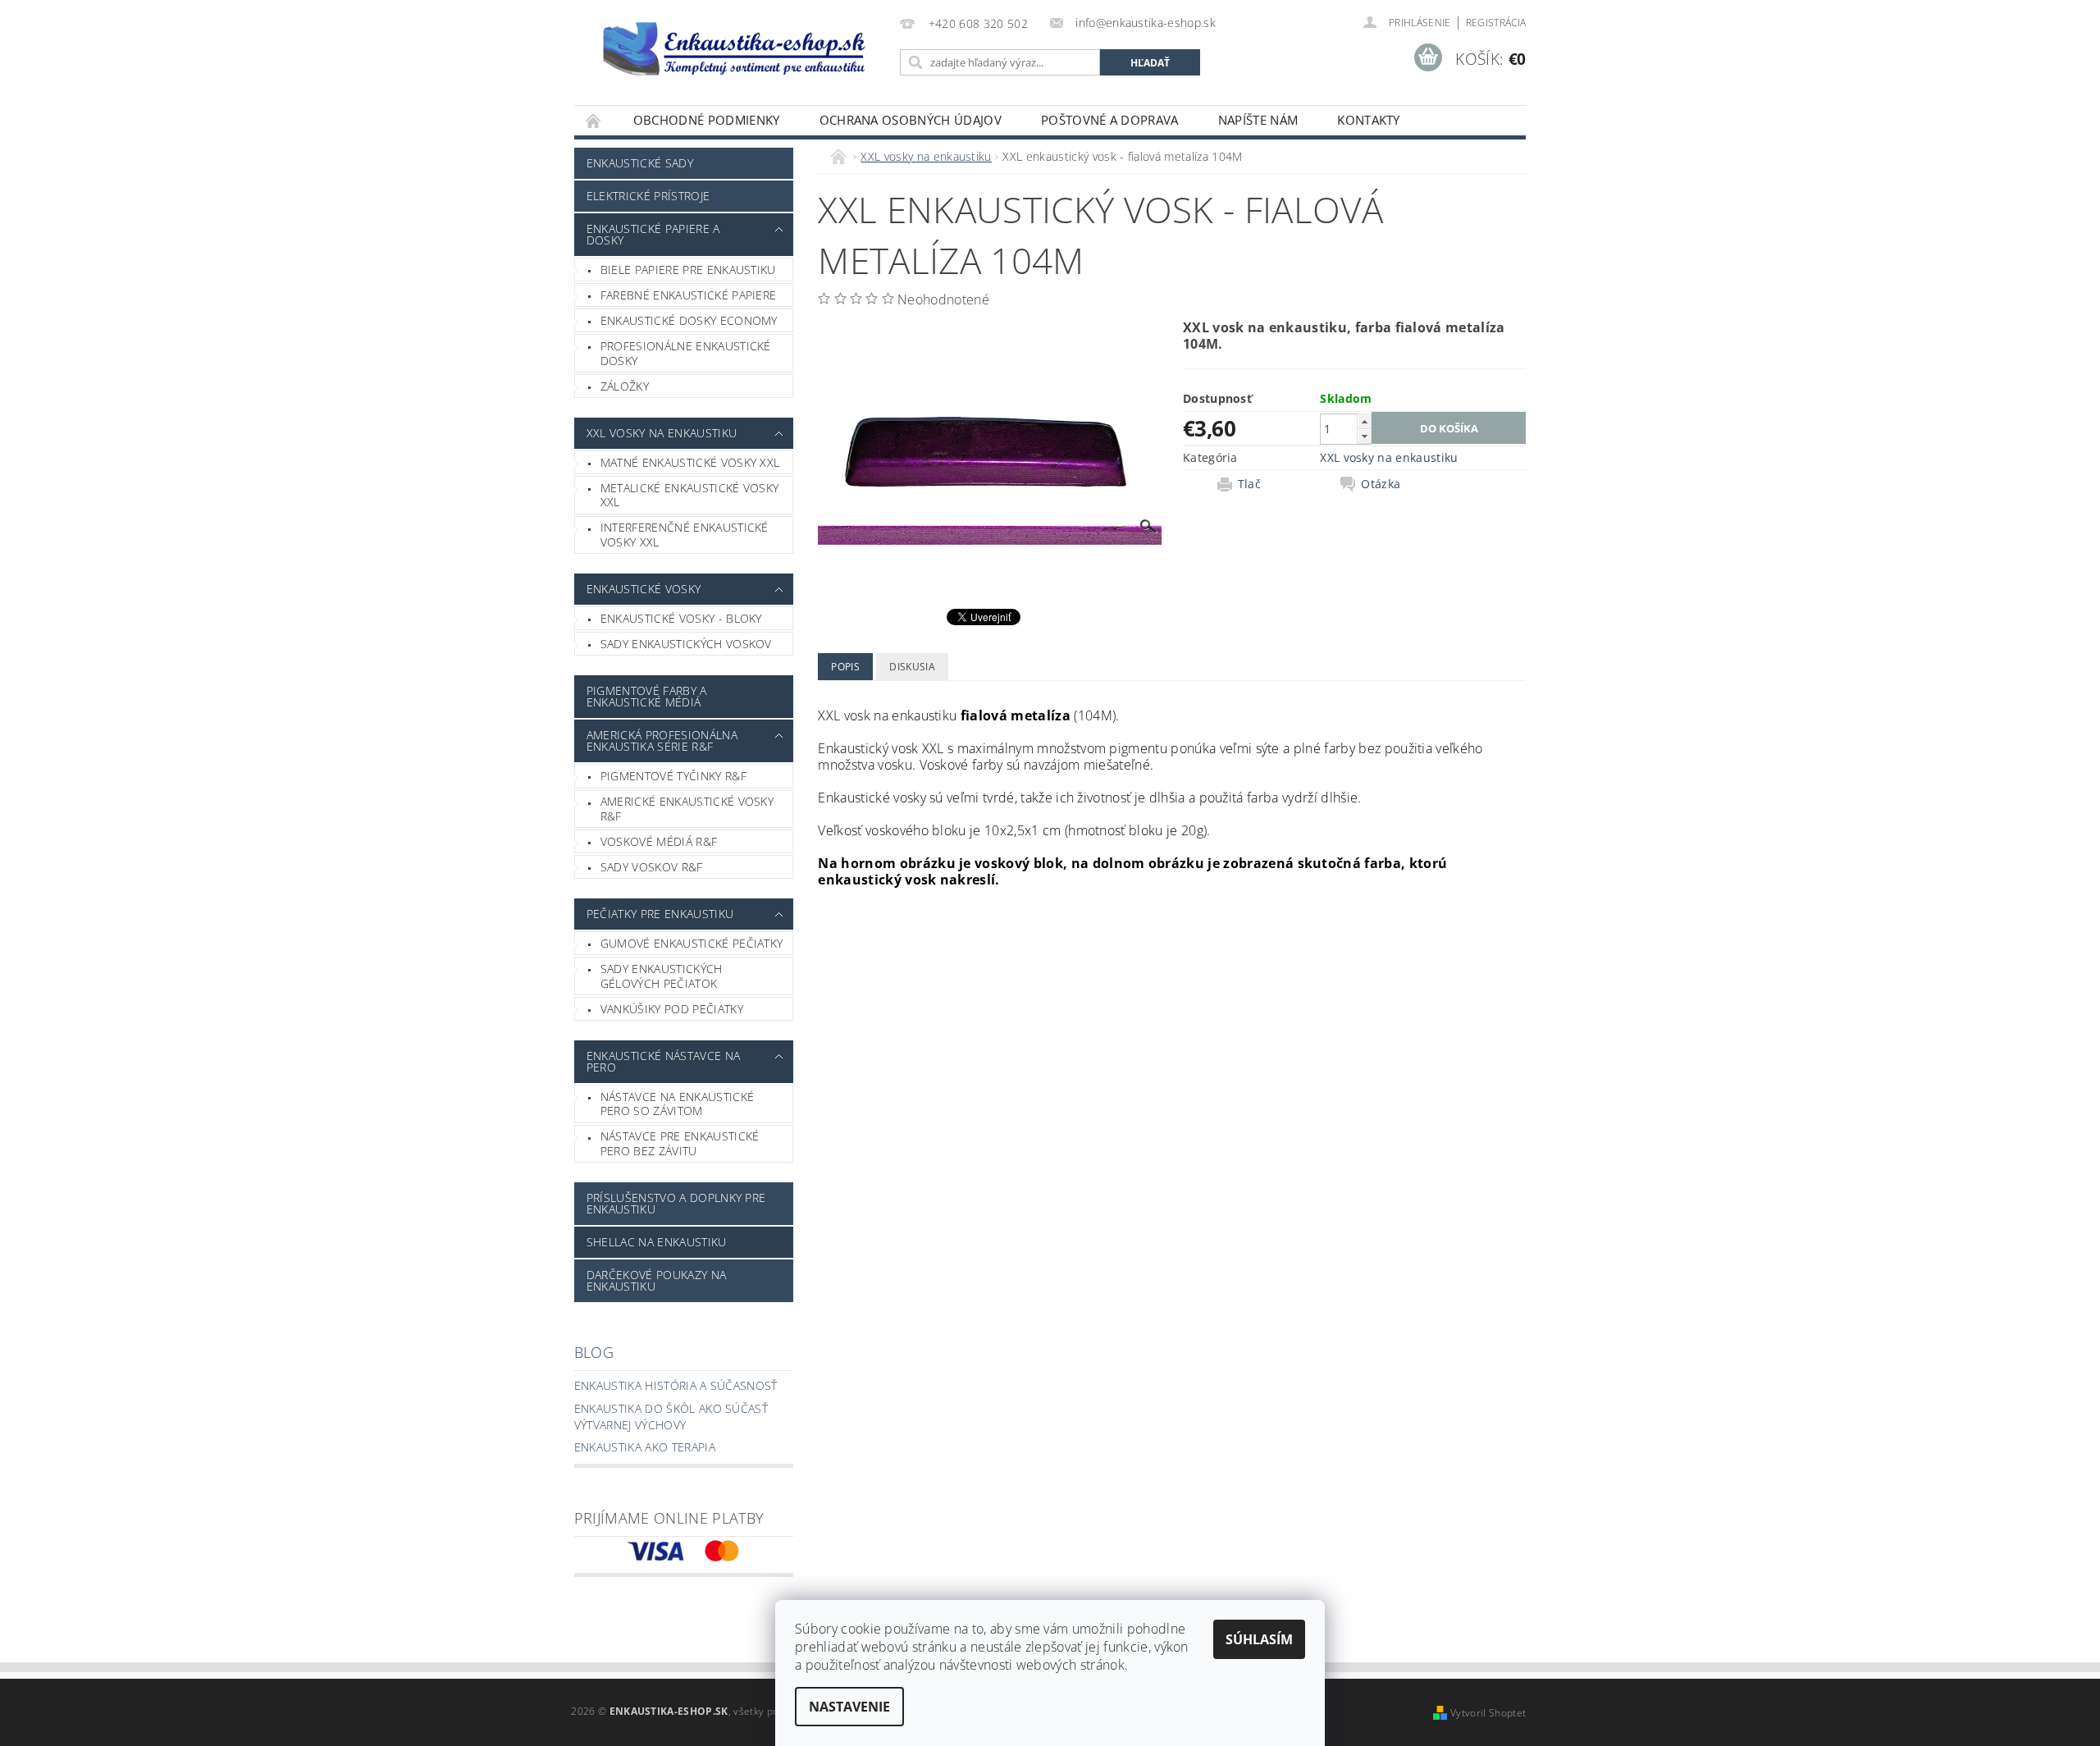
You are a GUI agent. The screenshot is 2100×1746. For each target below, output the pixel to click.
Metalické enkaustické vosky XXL (690, 495)
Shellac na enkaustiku (657, 1242)
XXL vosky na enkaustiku (662, 433)
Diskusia (912, 667)
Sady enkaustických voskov (686, 644)
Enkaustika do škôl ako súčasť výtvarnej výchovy (671, 1417)
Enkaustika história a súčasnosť (676, 1385)
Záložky (625, 386)
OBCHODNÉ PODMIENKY (707, 120)
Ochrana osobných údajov (911, 120)
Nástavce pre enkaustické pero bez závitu (680, 1143)
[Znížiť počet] (1364, 436)
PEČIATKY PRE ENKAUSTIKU (660, 914)
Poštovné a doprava (1110, 120)
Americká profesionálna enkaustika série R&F (662, 740)
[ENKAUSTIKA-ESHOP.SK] (734, 48)
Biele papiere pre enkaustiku (688, 270)
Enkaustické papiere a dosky (653, 234)
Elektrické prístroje (648, 196)
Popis (845, 667)
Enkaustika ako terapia (645, 1447)
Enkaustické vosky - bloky (681, 618)
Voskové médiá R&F (659, 841)
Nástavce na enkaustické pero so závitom (677, 1104)
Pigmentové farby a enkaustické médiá (647, 696)
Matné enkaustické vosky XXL (690, 462)
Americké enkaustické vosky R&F (687, 809)
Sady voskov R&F (652, 867)
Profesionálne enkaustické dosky (686, 353)
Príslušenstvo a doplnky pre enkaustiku (676, 1203)
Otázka (1381, 484)
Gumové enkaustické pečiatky (692, 943)
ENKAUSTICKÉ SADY (640, 163)
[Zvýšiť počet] (1364, 421)
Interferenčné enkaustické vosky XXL (685, 535)
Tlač (1249, 484)
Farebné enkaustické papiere (689, 295)
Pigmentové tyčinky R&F (673, 776)
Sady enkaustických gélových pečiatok (662, 976)
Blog (594, 1352)
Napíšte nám (1258, 120)
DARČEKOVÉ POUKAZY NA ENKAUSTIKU (656, 1280)
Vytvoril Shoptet (1488, 1713)
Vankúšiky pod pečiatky (672, 1009)
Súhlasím (1259, 1639)
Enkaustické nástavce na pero (663, 1061)
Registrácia (1496, 23)
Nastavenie (849, 1707)
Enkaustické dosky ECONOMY (689, 320)
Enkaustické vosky (644, 589)
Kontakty (1369, 120)
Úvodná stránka (594, 120)
